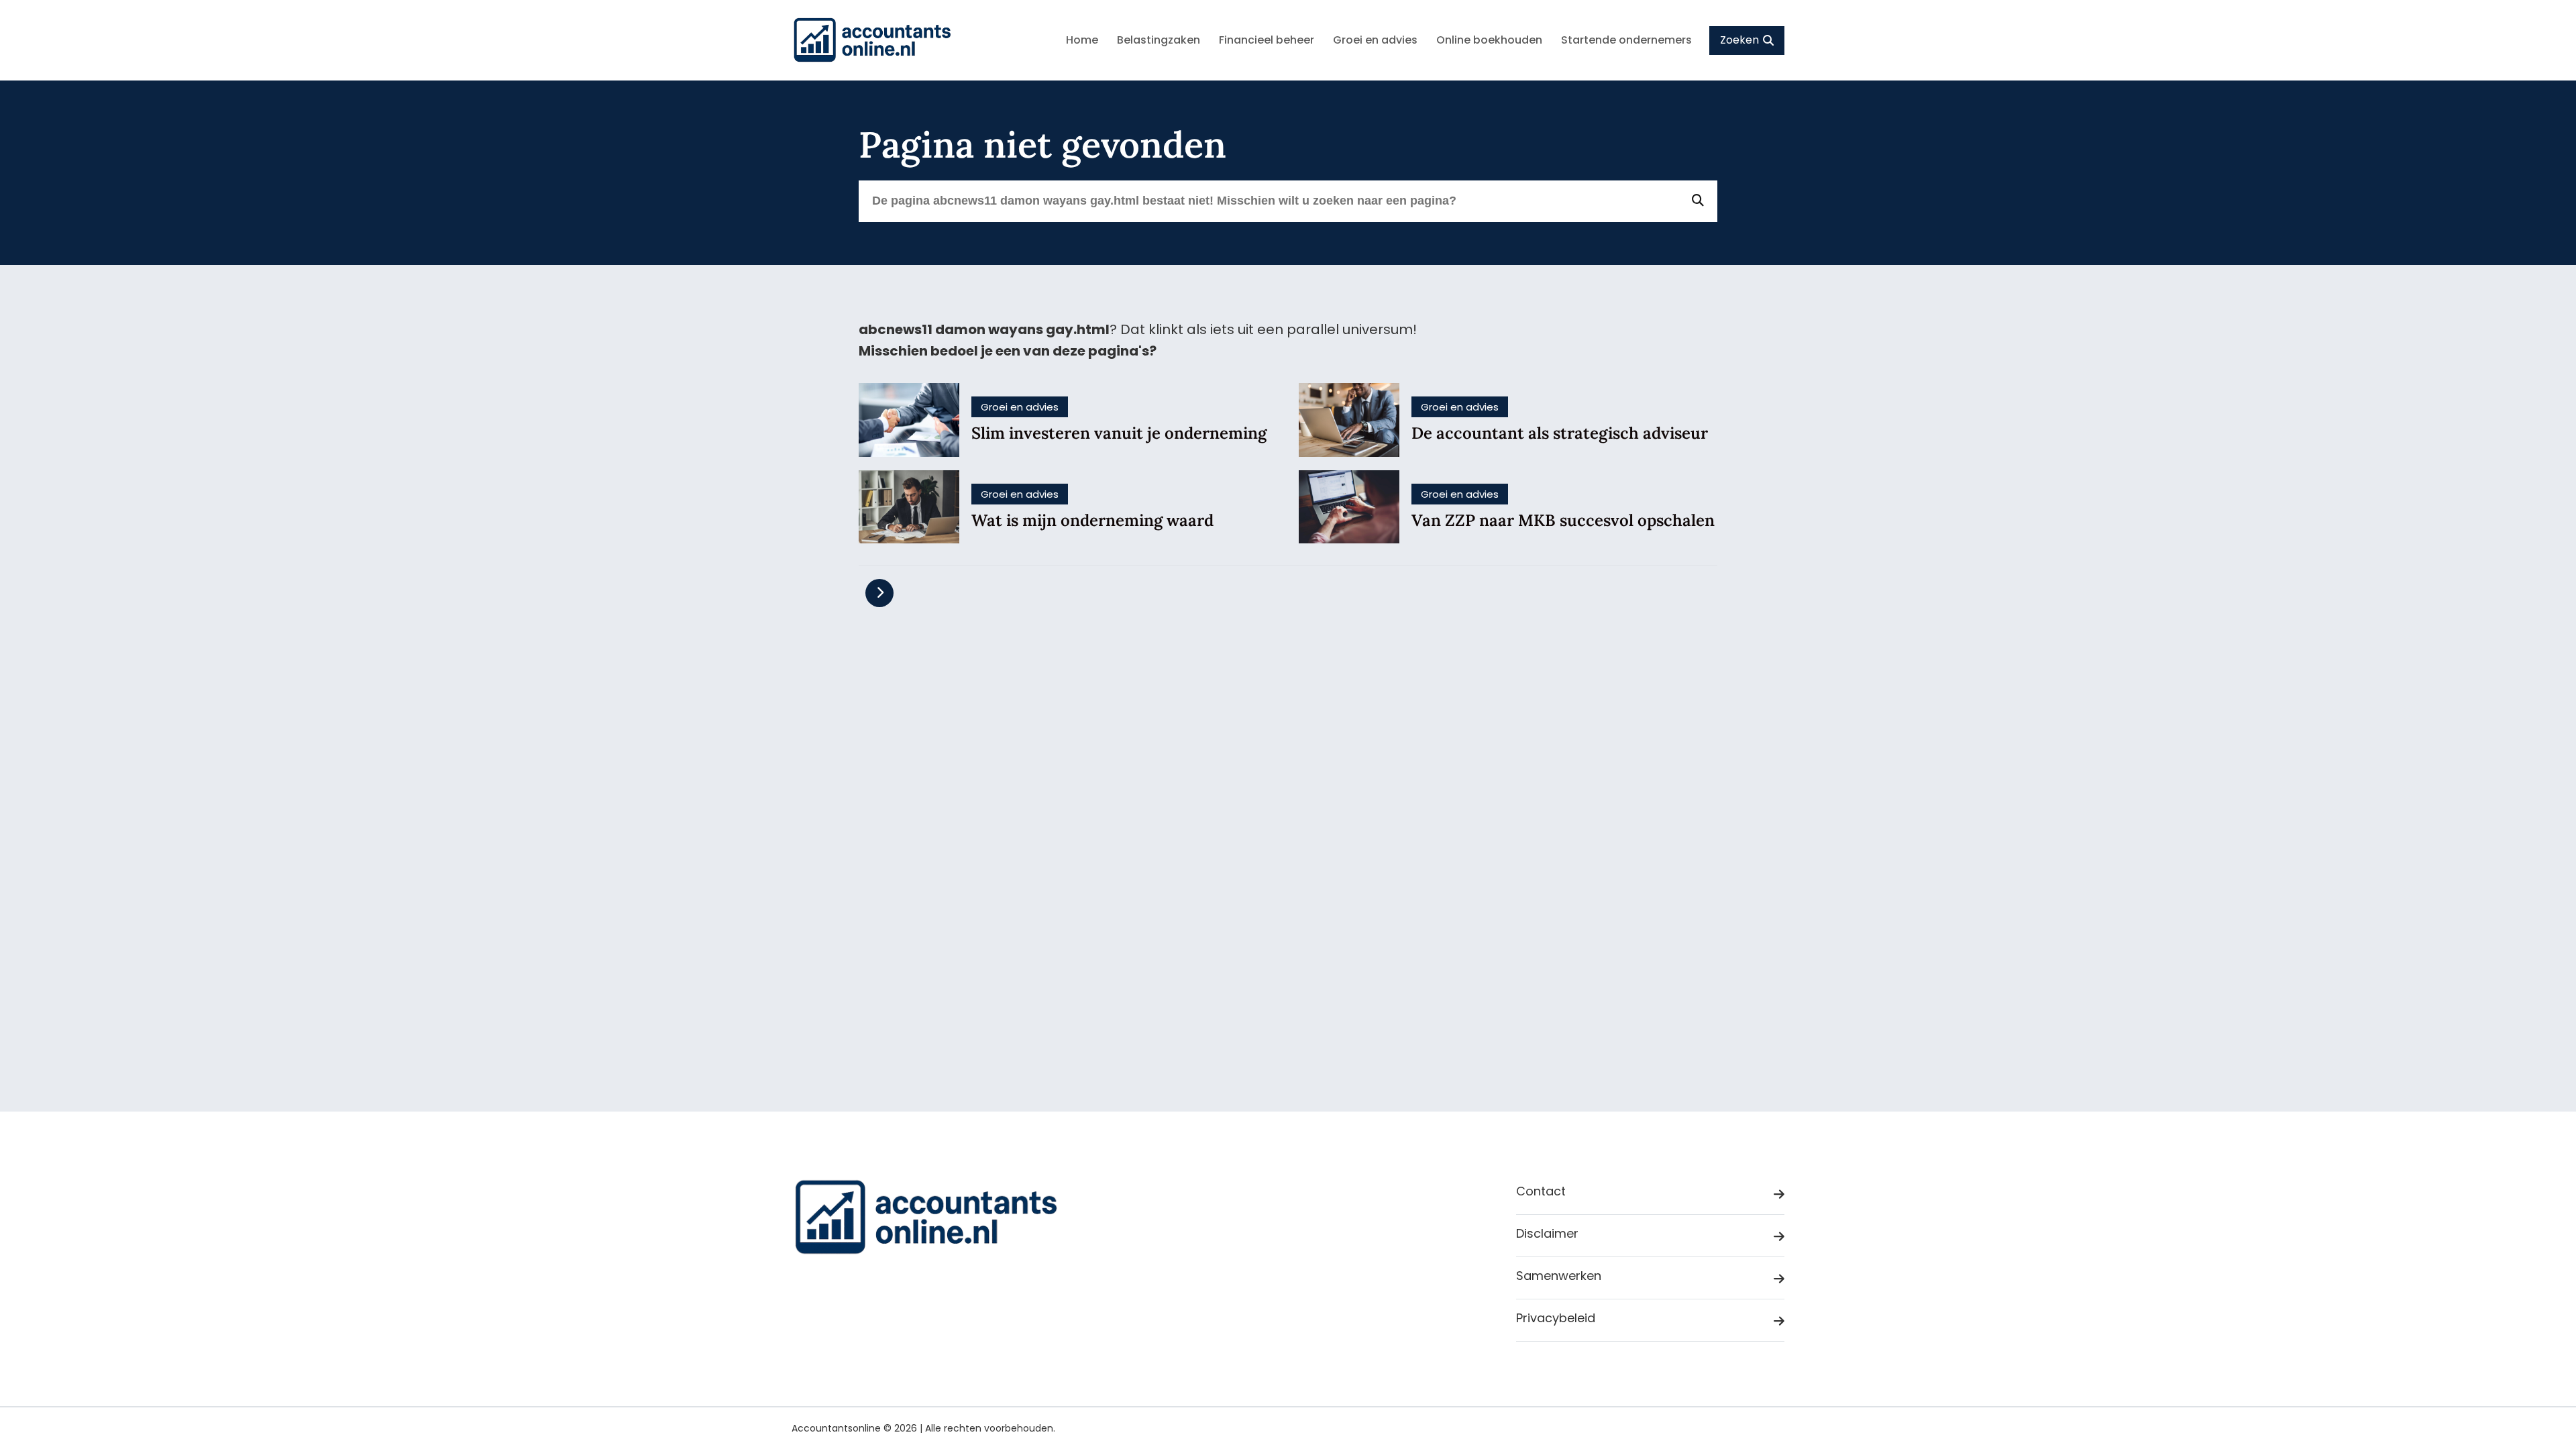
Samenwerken (1559, 1276)
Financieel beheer (1267, 40)
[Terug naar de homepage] (872, 40)
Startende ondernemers (1626, 40)
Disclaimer (1547, 1233)
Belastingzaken (1159, 40)
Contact (1541, 1191)
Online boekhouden (1489, 40)
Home (1082, 40)
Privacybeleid (1556, 1318)
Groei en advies (1375, 40)
